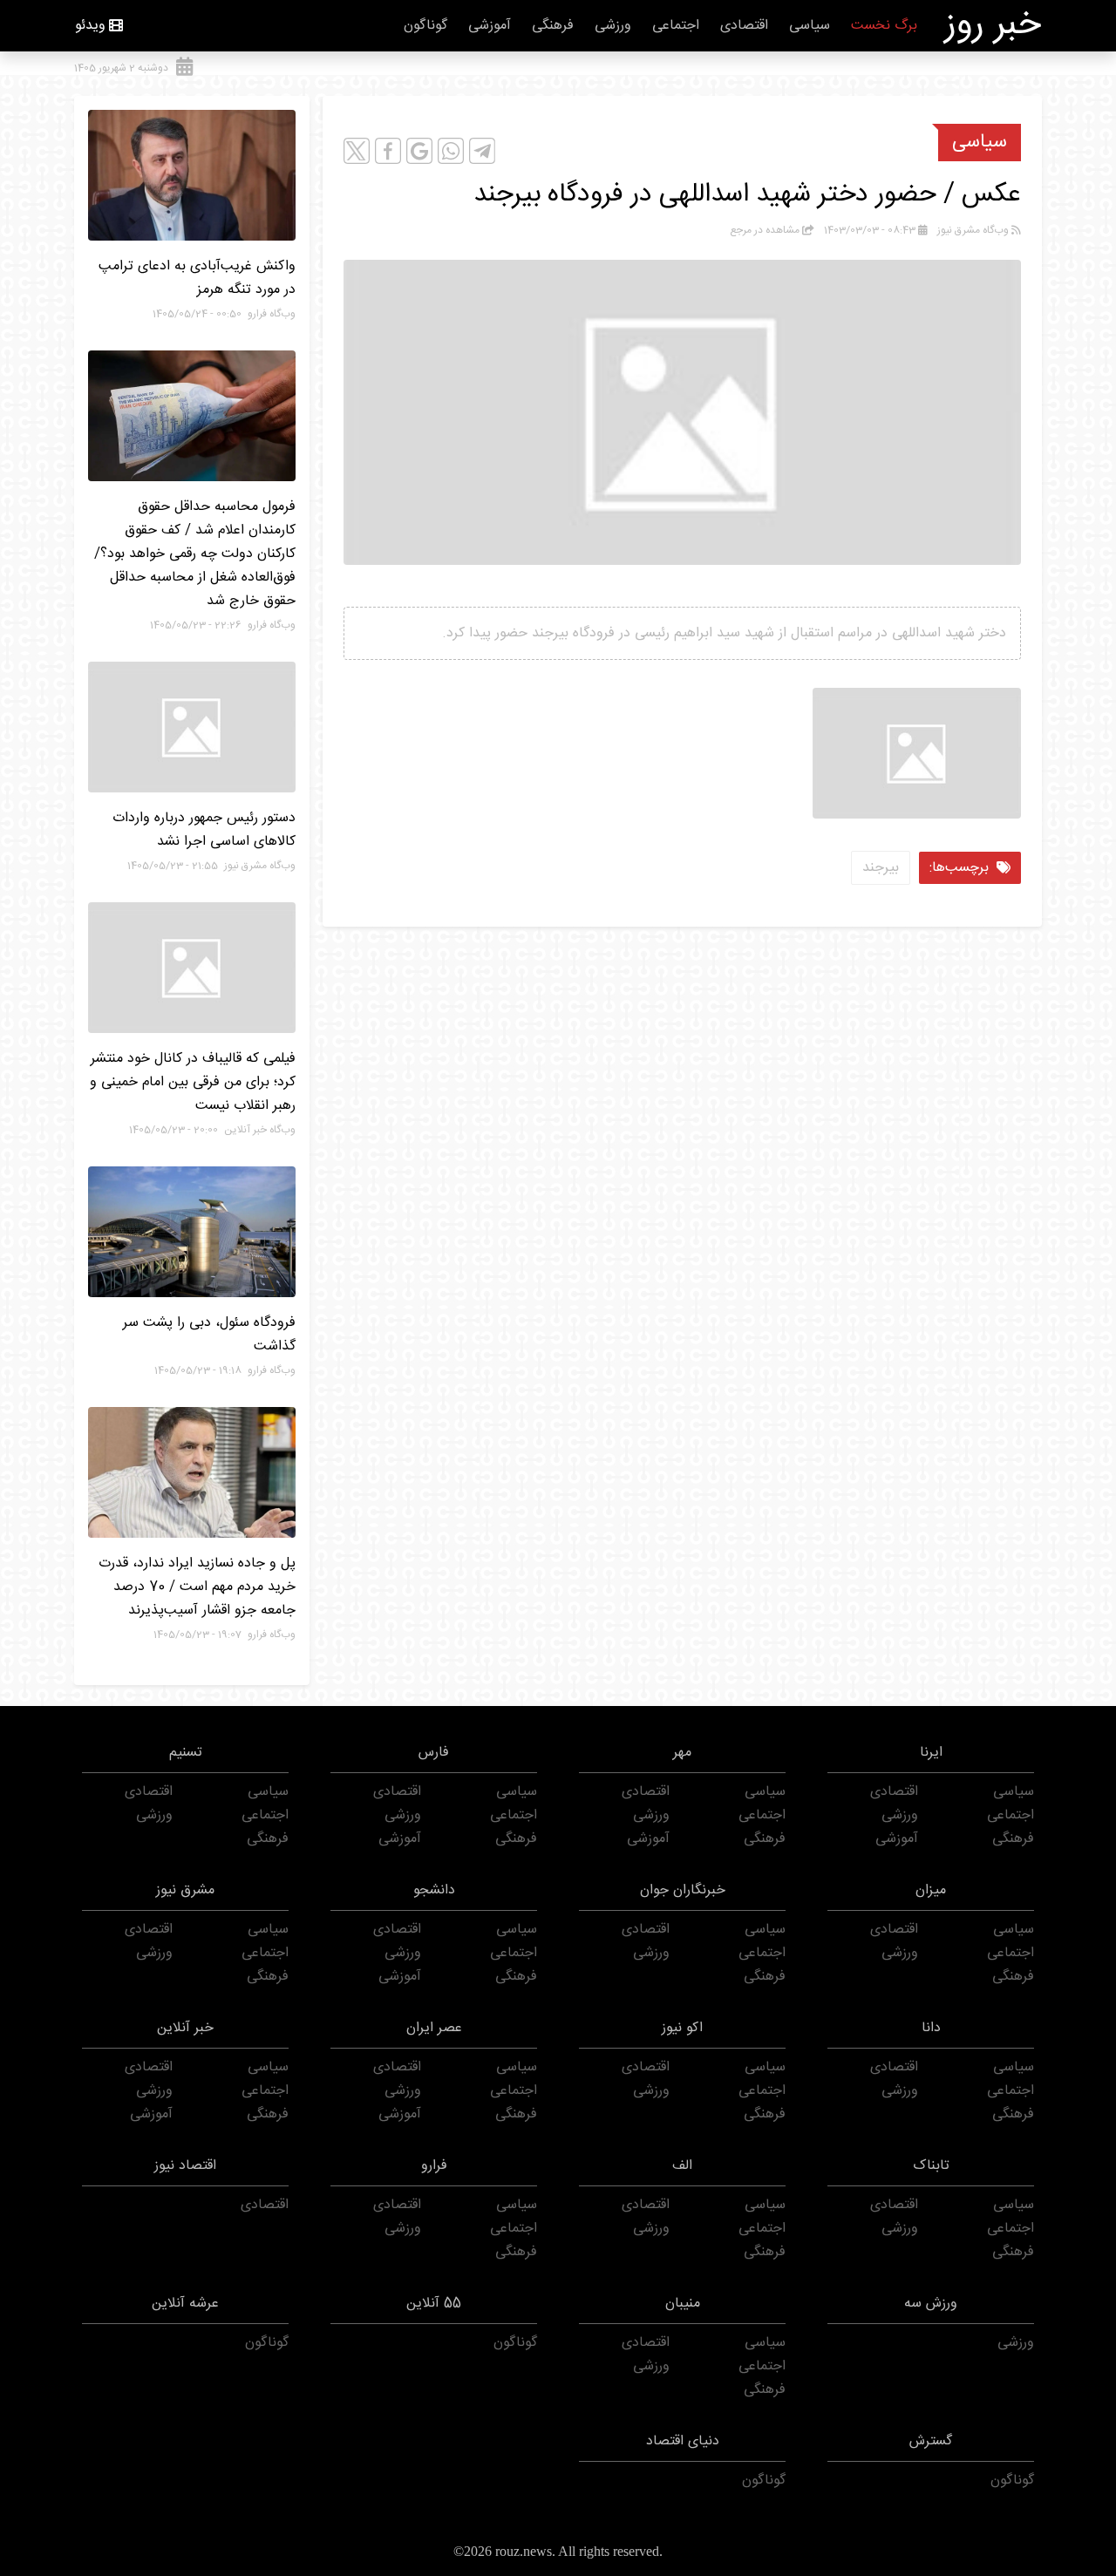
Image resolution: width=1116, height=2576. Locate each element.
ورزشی (613, 26)
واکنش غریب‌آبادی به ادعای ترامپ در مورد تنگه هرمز (197, 278)
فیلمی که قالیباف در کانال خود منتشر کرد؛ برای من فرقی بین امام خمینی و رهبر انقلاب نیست (193, 1082)
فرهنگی (553, 26)
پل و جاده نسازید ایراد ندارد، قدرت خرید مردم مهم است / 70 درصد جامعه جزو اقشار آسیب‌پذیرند (197, 1587)
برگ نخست (884, 26)
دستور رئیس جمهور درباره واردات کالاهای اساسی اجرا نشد (204, 830)
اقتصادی (744, 26)
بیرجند (881, 868)
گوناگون (425, 26)
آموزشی (490, 26)
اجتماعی (676, 26)
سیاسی (810, 26)
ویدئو (90, 26)
